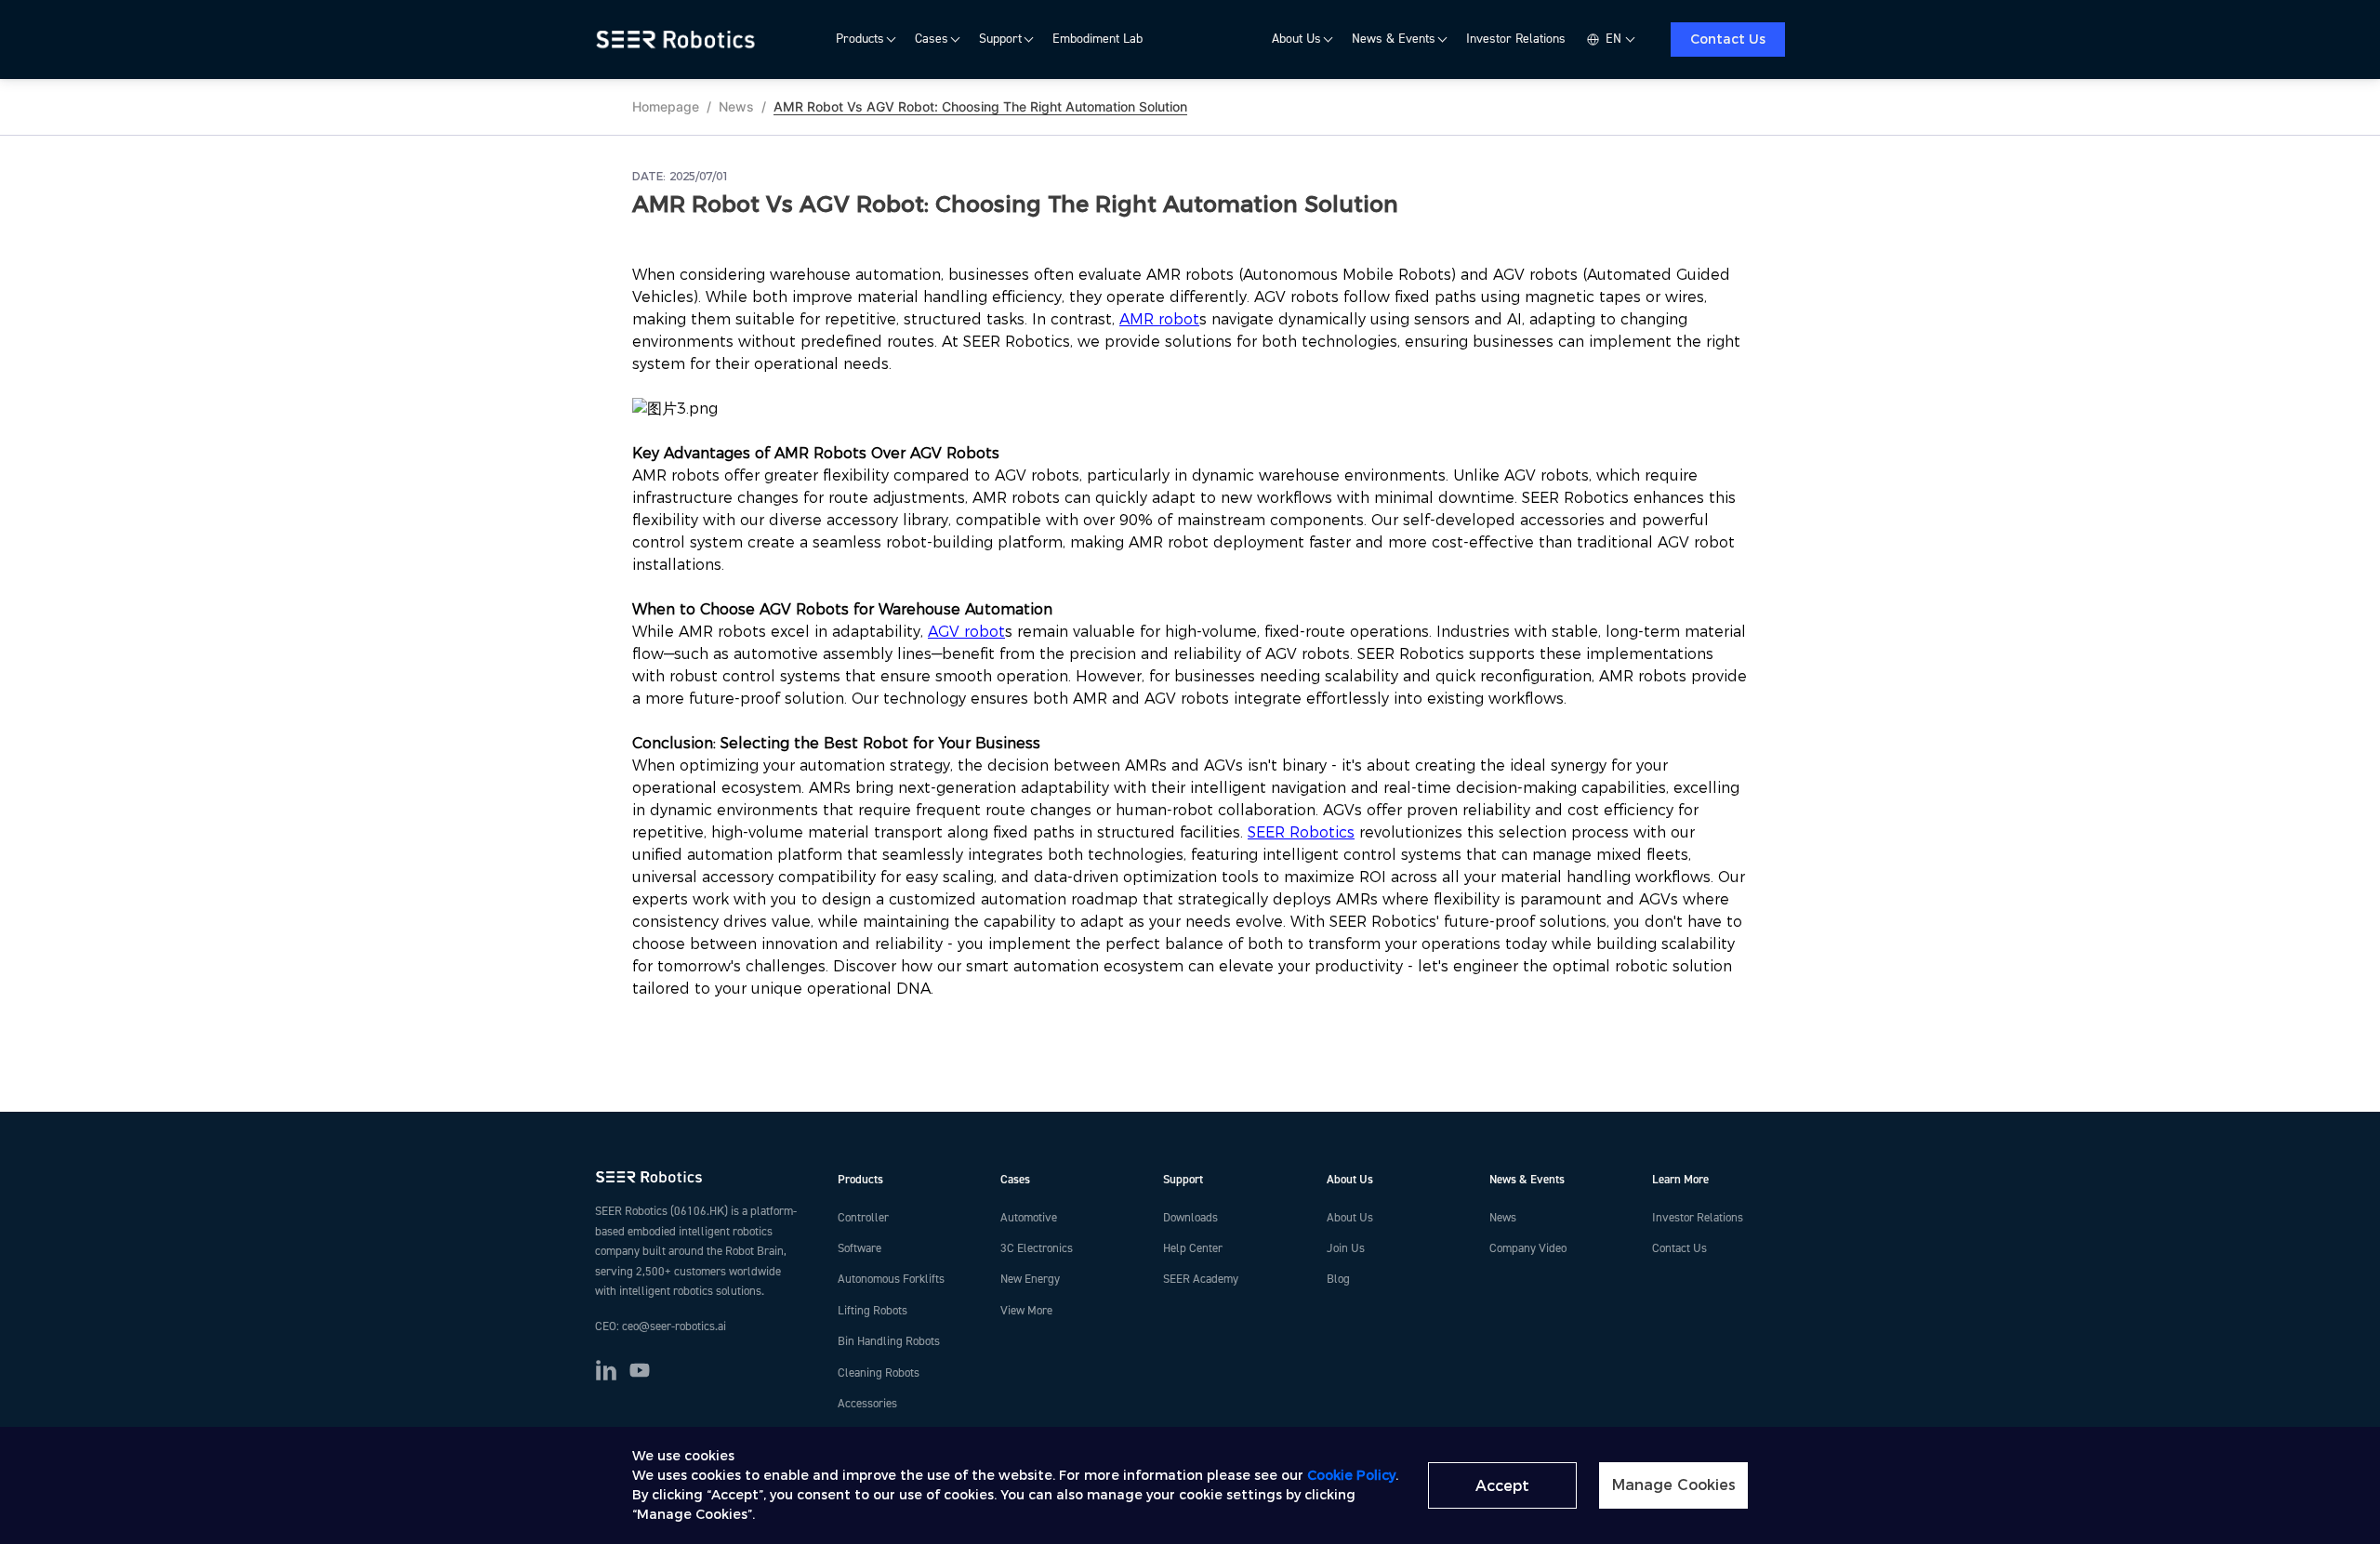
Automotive (1029, 1218)
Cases (932, 39)
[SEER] (678, 40)
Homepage (666, 106)
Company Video (1528, 1248)
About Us (1296, 39)
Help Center (1193, 1248)
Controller (863, 1218)
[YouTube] (640, 1370)
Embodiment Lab (1097, 39)
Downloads (1190, 1218)
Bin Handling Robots (889, 1341)
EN (1613, 39)
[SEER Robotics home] (701, 1177)
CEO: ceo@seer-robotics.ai (661, 1326)
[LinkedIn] (606, 1370)
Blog (1338, 1279)
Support (1000, 39)
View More (1026, 1311)
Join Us (1346, 1248)
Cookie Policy (1351, 1475)
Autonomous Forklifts (891, 1279)
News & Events (1394, 39)
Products (860, 39)
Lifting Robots (873, 1311)
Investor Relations (1516, 39)
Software (859, 1248)
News (736, 106)
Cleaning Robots (879, 1373)
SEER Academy (1201, 1279)
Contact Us (1728, 39)
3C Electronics (1037, 1248)
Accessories (867, 1404)
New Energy (1030, 1279)
